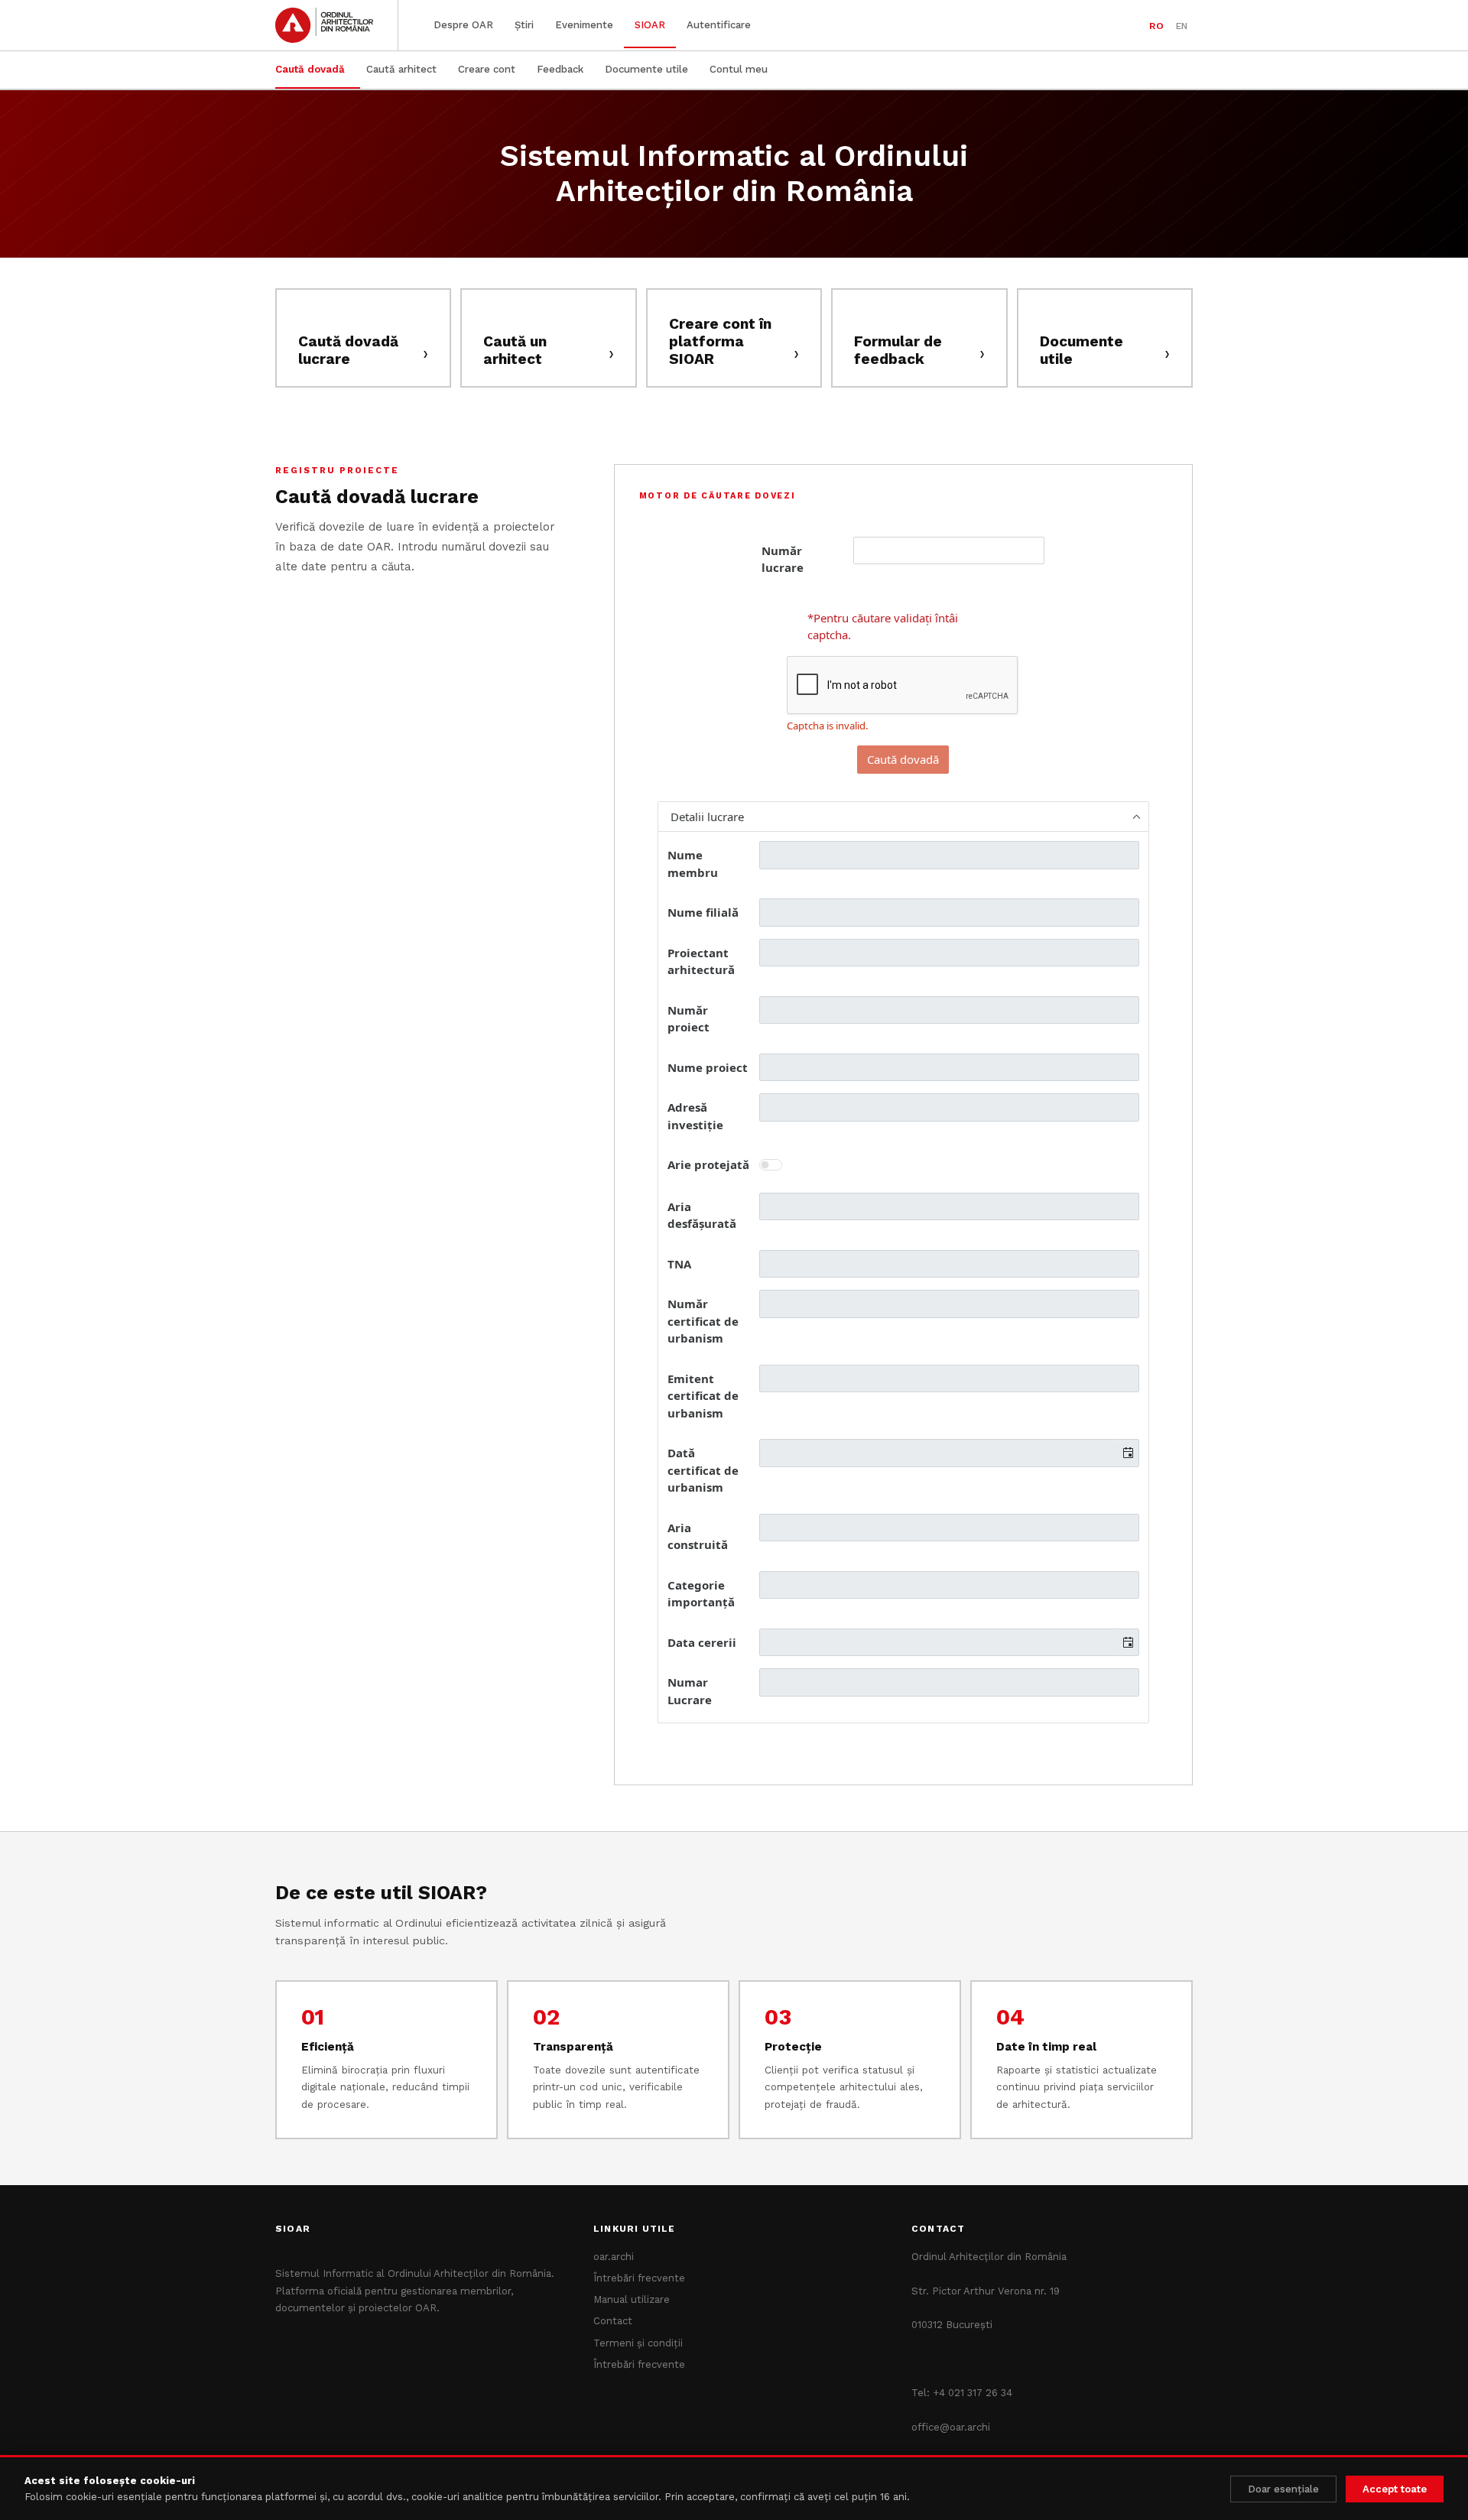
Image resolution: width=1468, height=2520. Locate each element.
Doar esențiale (1283, 2489)
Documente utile (646, 69)
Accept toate (1395, 2489)
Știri (524, 25)
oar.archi (614, 2257)
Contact (613, 2321)
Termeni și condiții (638, 2343)
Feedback (560, 69)
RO (1156, 26)
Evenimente (584, 25)
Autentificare (719, 25)
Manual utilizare (632, 2299)
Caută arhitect (401, 69)
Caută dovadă (310, 69)
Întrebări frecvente (639, 2278)
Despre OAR (463, 25)
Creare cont (487, 69)
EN (1182, 26)
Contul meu (739, 69)
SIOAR (650, 25)
